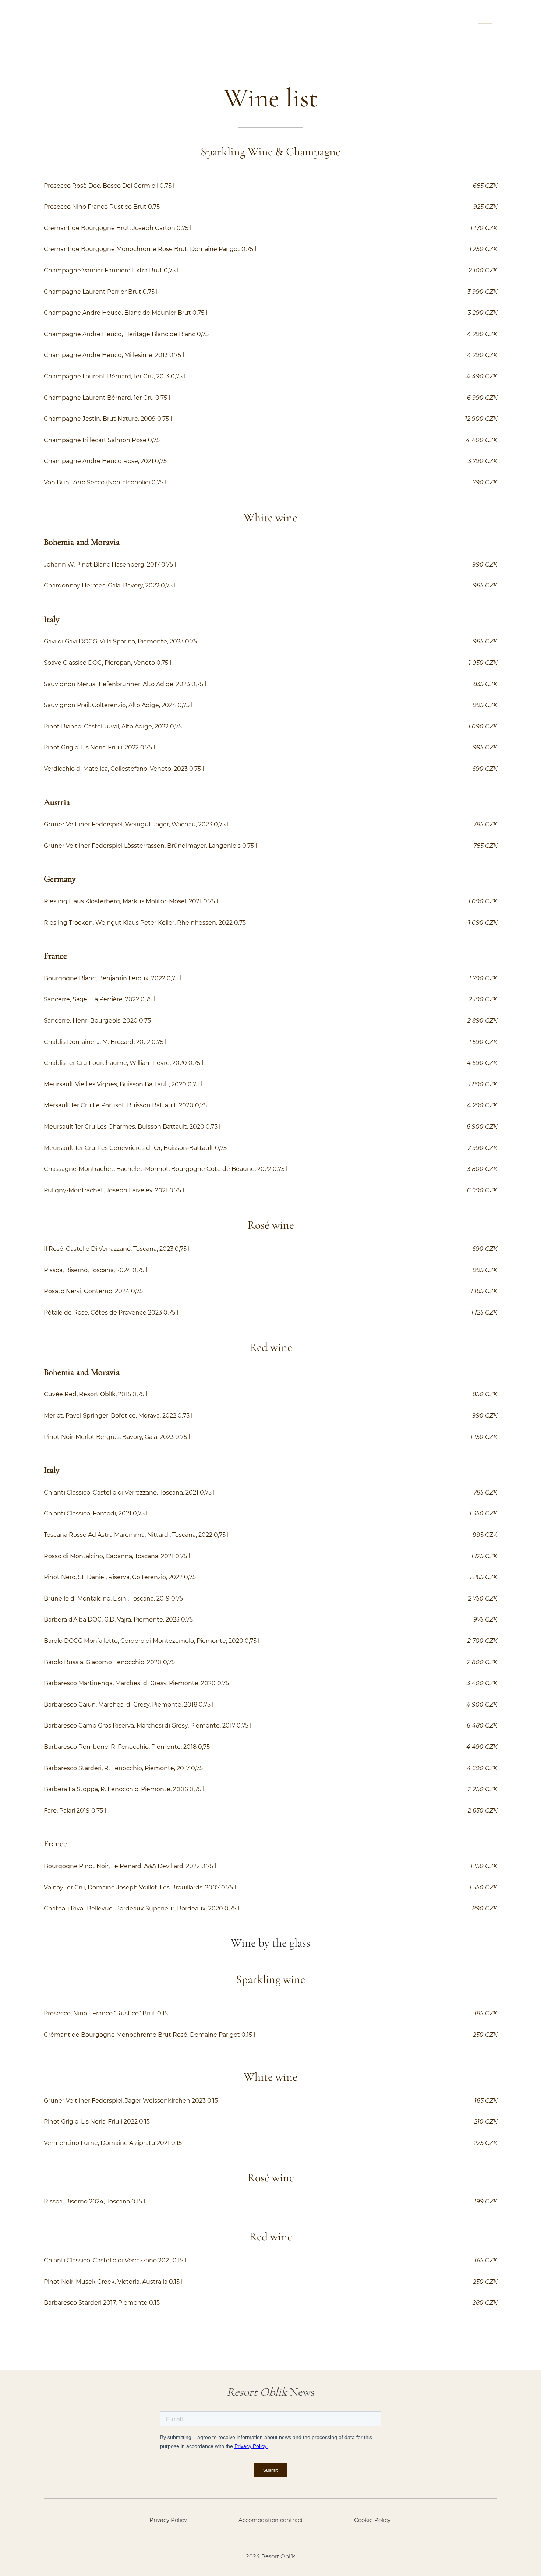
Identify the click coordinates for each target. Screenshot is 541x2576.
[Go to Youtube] (290, 2538)
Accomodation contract (271, 2520)
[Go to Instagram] (270, 2538)
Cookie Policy (372, 2520)
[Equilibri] (70, 23)
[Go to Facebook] (251, 2538)
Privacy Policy (168, 2520)
